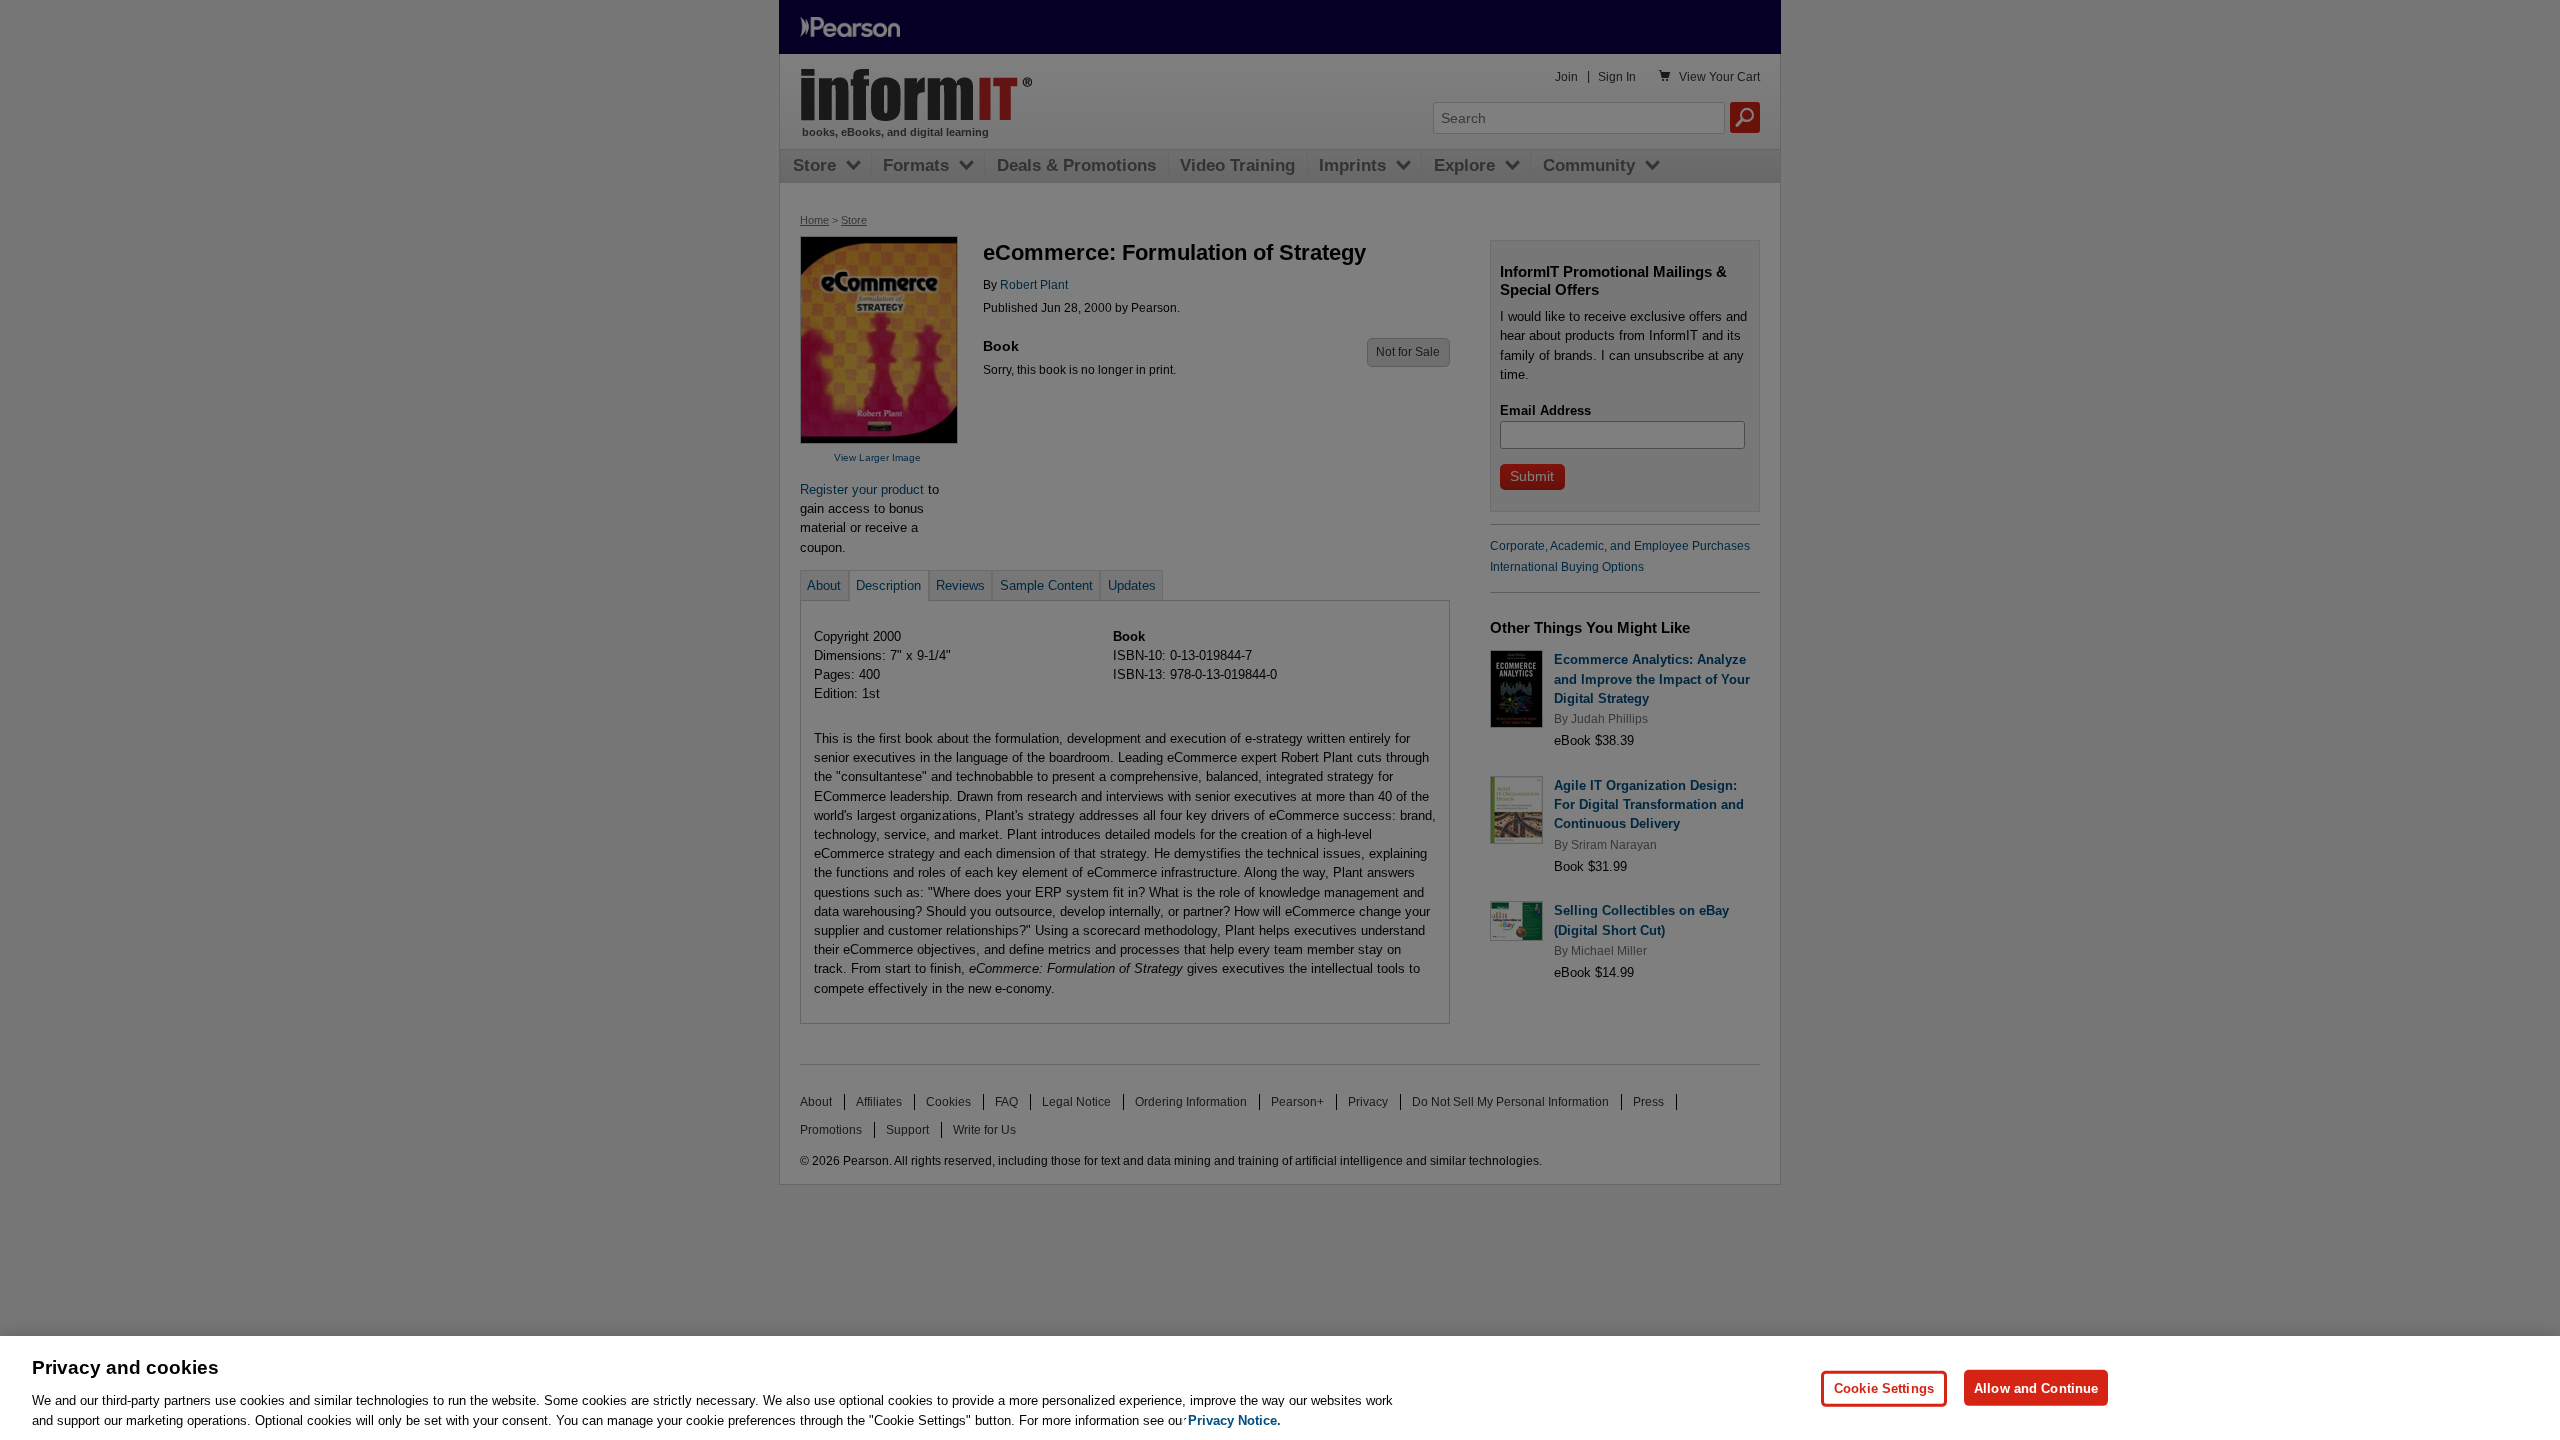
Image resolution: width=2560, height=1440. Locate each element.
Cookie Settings (1884, 1387)
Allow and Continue (2036, 1387)
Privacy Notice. (1234, 1419)
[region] (1280, 1388)
